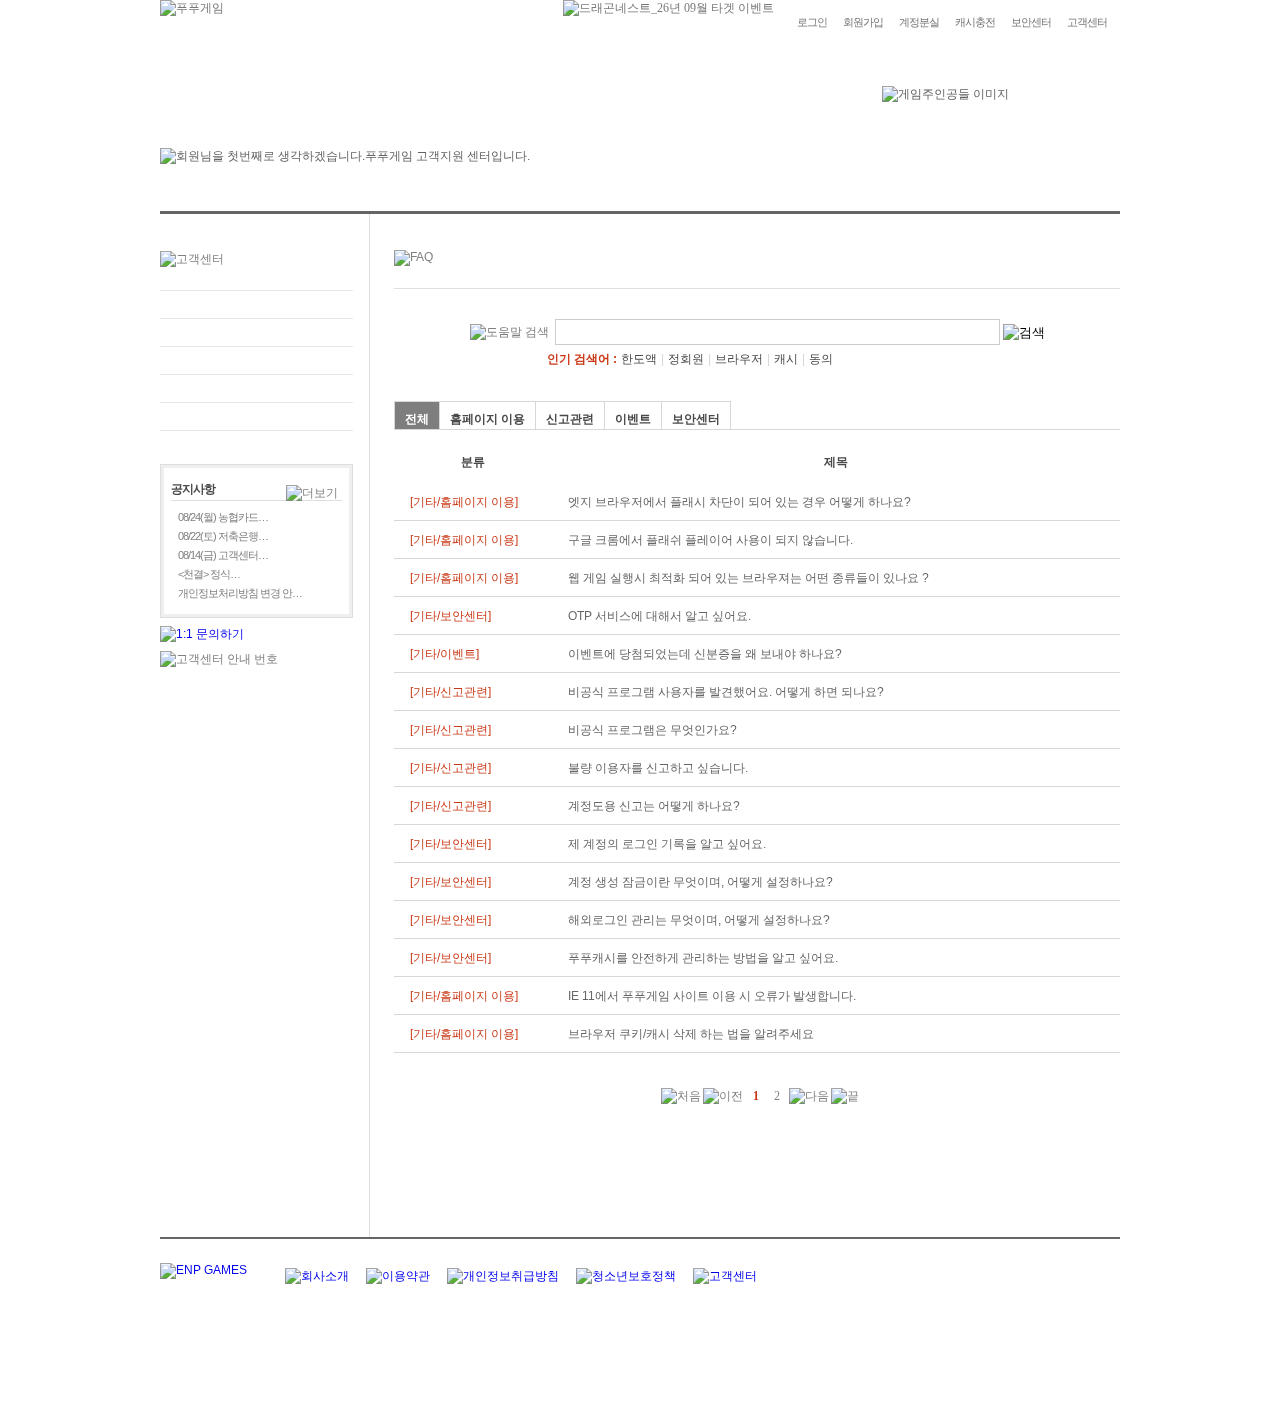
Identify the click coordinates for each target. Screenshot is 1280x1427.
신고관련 (570, 419)
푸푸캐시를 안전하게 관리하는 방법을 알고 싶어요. (703, 958)
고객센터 (1087, 22)
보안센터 (1031, 22)
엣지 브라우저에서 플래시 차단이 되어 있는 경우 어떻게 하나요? (739, 502)
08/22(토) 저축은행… (223, 536)
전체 (417, 419)
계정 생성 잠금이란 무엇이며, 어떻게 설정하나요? (700, 882)
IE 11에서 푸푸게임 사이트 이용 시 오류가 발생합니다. (712, 996)
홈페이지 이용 (487, 419)
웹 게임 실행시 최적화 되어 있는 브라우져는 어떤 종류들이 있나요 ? (748, 578)
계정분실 (919, 22)
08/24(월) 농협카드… (223, 517)
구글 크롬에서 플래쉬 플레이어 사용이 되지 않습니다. (710, 540)
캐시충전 (975, 22)
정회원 (686, 359)
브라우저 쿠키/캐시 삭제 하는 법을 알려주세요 (691, 1034)
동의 (821, 359)
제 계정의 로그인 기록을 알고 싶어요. (667, 844)
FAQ (256, 304)
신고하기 (256, 360)
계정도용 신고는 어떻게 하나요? (654, 806)
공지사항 (256, 388)
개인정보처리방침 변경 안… (240, 593)
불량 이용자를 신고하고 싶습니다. (658, 768)
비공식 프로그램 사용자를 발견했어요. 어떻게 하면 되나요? (726, 692)
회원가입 (863, 22)
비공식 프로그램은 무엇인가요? (652, 730)
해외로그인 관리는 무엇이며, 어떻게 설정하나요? (699, 920)
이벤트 (633, 419)
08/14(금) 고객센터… (223, 555)
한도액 (639, 359)
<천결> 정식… (209, 574)
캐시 (786, 359)
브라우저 (739, 359)
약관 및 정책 (256, 416)
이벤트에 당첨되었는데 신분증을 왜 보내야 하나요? (705, 654)
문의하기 (256, 332)
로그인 (812, 22)
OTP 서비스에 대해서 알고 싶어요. (659, 616)
